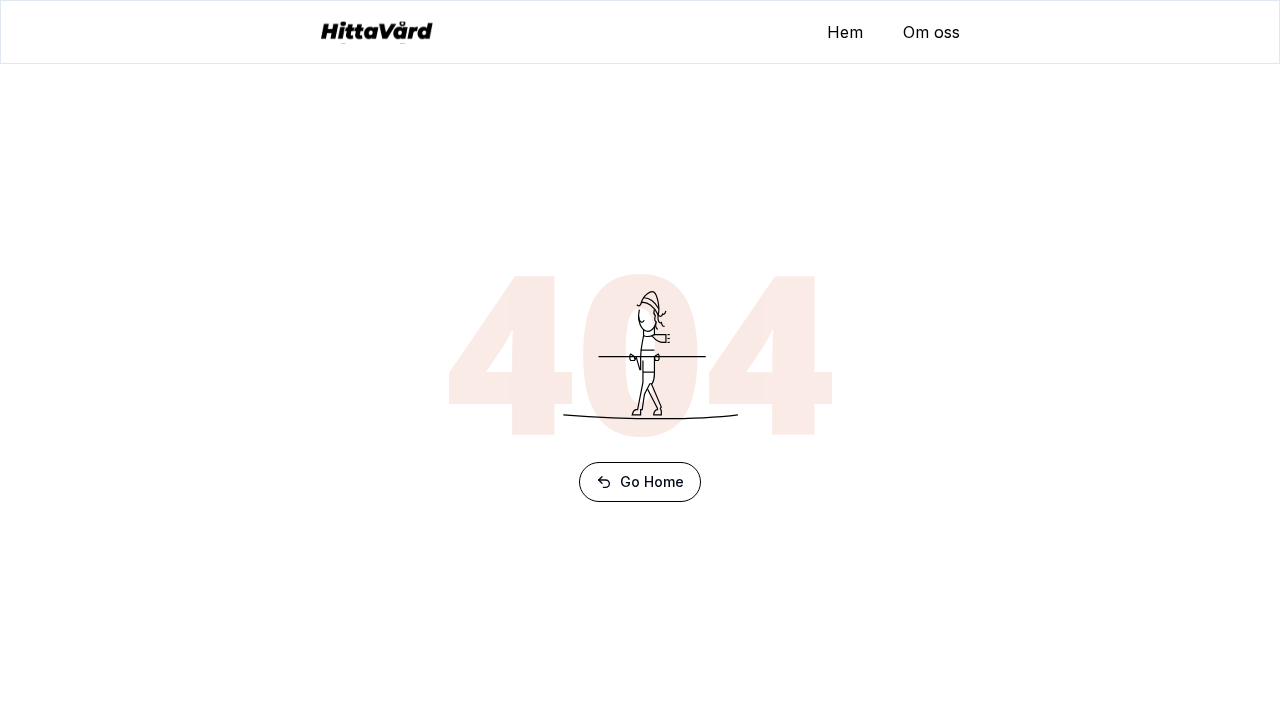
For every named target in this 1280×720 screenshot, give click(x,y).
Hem (845, 32)
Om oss (931, 32)
